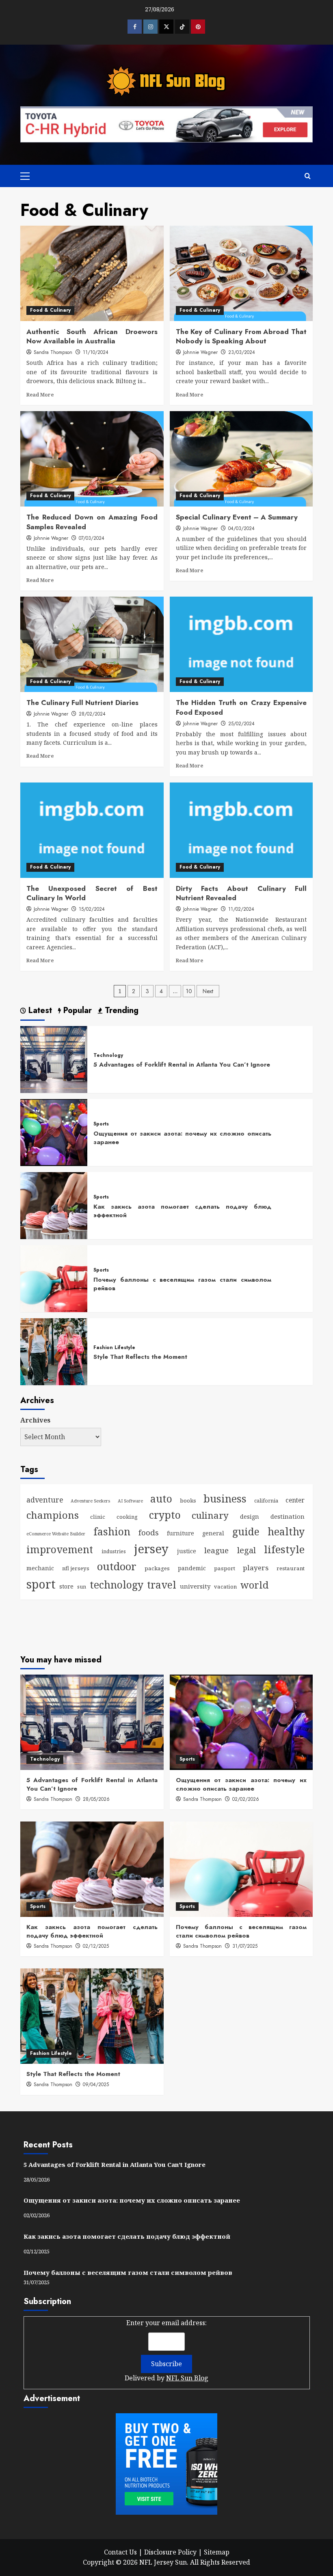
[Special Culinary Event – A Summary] (241, 459)
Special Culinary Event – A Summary (237, 517)
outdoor (117, 1566)
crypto (165, 1515)
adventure (45, 1500)
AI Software (130, 1501)
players (256, 1568)
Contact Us (120, 2552)
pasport (225, 1568)
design (250, 1516)
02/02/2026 (246, 1799)
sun (82, 1587)
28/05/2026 (96, 1799)
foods (149, 1532)
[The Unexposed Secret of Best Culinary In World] (92, 830)
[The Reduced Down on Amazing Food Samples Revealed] (92, 459)
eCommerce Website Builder (56, 1534)
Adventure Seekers (90, 1501)
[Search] (308, 176)
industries (114, 1551)
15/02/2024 (92, 909)
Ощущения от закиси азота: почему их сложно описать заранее (182, 1138)
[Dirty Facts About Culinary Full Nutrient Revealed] (241, 830)
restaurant (291, 1568)
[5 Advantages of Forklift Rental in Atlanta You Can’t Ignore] (54, 1059)
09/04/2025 (96, 2085)
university (195, 1586)
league (216, 1550)
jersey (151, 1549)
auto (161, 1498)
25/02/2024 (241, 724)
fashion (112, 1531)
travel (162, 1584)
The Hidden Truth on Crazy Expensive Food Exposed (241, 707)
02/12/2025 (96, 1946)
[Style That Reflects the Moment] (54, 1351)
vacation (225, 1587)
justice (187, 1551)
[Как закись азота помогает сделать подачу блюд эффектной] (54, 1205)
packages (157, 1568)
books (188, 1500)
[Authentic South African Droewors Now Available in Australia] (92, 273)
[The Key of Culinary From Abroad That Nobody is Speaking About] (241, 273)
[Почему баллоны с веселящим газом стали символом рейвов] (54, 1278)
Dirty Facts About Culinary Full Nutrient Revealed (241, 893)
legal (247, 1550)
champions (53, 1515)
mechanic (40, 1568)
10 (189, 991)
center (295, 1500)
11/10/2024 (96, 352)
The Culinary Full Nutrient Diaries (82, 703)
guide (246, 1532)
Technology (108, 1056)
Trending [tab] (120, 1011)
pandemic (192, 1568)
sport (41, 1584)
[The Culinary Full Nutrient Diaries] (92, 644)
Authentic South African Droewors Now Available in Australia (92, 336)
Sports (101, 1124)
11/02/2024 (241, 909)
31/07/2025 (245, 1946)
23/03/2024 (242, 352)
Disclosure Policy (170, 2552)
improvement (60, 1549)
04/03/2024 (241, 528)
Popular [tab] (76, 1011)
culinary (210, 1515)
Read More (40, 394)
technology (117, 1584)
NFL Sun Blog (187, 2378)
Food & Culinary (50, 310)
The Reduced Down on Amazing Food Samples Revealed (92, 522)
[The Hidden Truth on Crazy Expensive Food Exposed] (241, 644)
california (266, 1501)
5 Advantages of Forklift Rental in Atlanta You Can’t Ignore (182, 1065)
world (255, 1585)
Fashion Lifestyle (114, 1348)
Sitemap (217, 2552)
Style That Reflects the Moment (140, 1357)
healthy (286, 1531)
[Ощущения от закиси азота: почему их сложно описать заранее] (54, 1132)
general (213, 1533)
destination (288, 1516)
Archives (35, 1420)
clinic (98, 1517)
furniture (181, 1533)
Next (208, 991)
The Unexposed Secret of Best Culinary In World (92, 893)
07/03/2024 (92, 538)
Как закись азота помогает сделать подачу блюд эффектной (182, 1211)
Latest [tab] (39, 1011)
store (66, 1586)
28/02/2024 (92, 714)
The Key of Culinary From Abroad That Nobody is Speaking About (241, 336)
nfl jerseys (76, 1568)
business (225, 1498)
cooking (127, 1517)
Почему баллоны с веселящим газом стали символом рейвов (182, 1284)
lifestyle (284, 1549)
